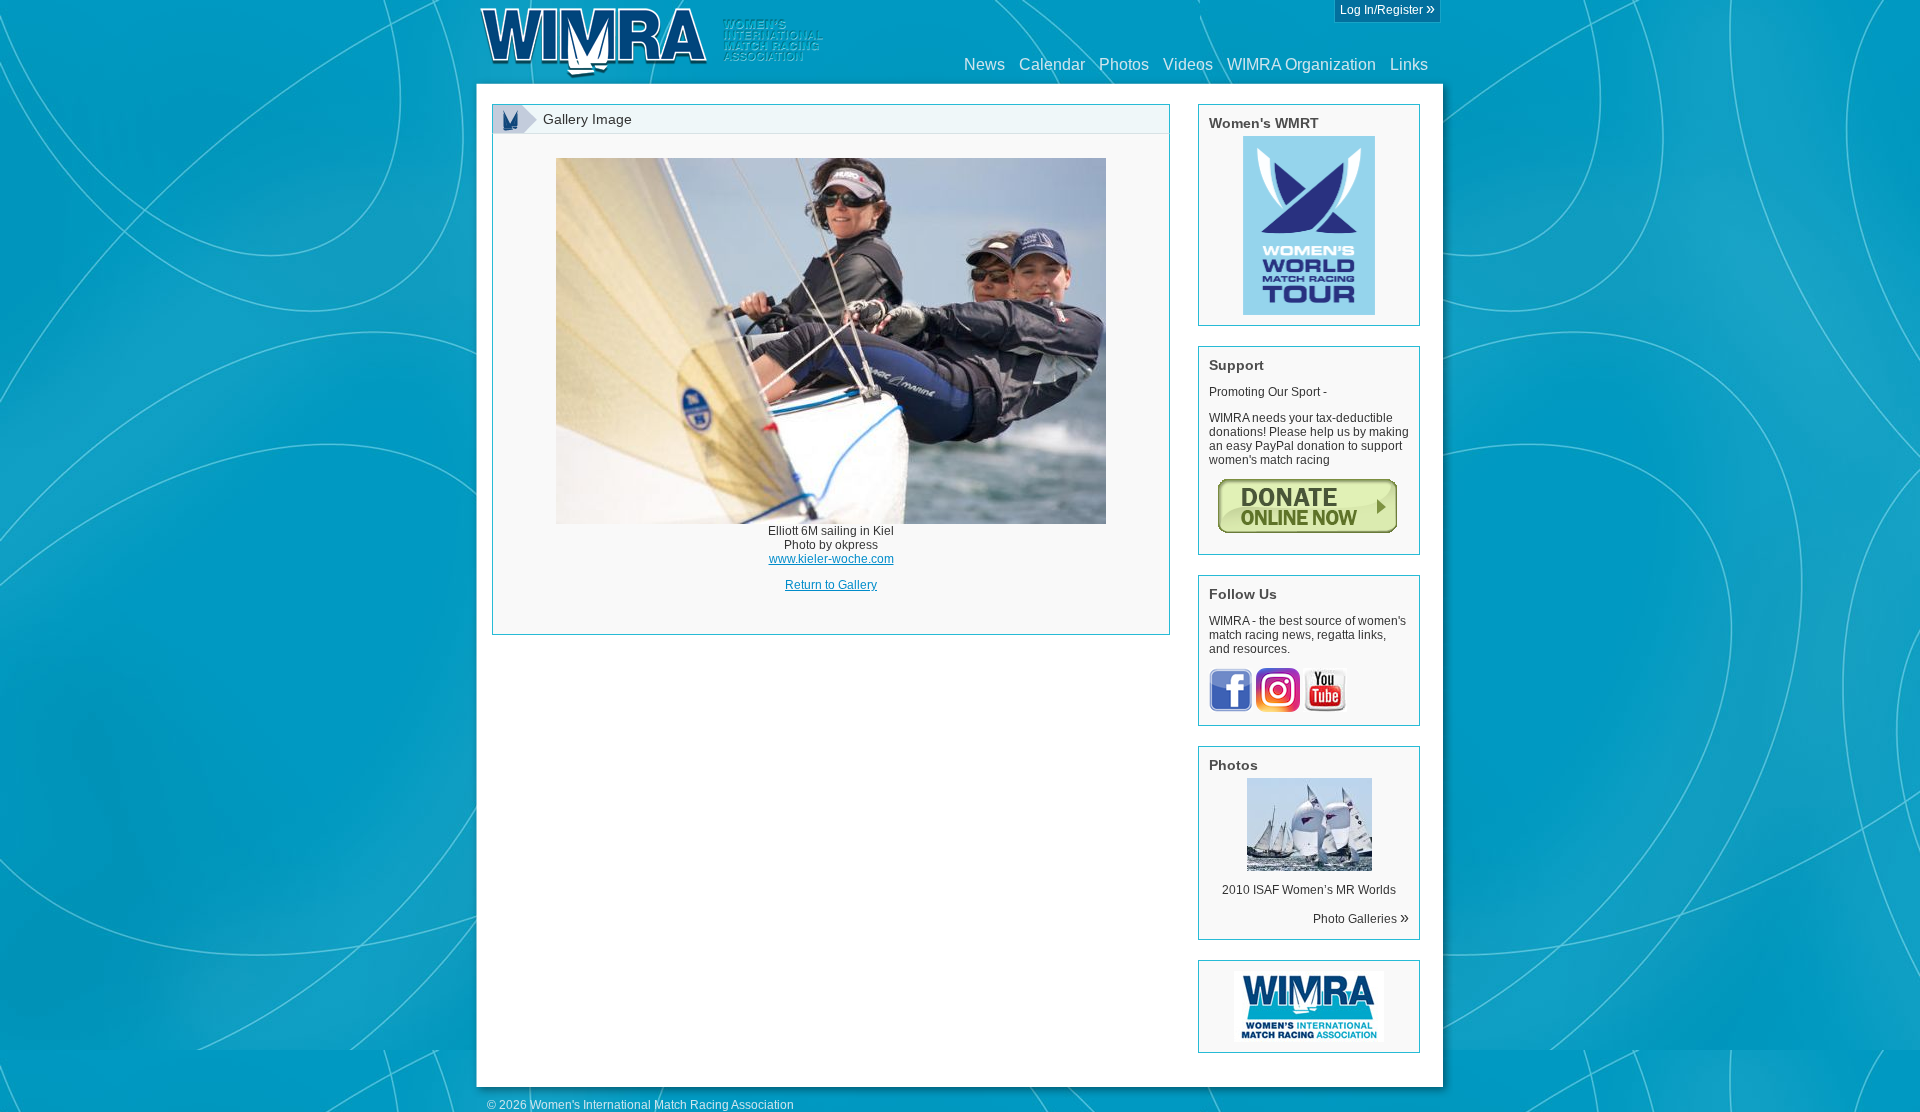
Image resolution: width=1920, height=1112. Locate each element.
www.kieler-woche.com (831, 559)
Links (1409, 64)
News (984, 64)
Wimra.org (652, 42)
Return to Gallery (831, 585)
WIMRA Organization (1301, 64)
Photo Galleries (1361, 919)
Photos (1124, 64)
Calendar (1052, 64)
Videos (1188, 64)
